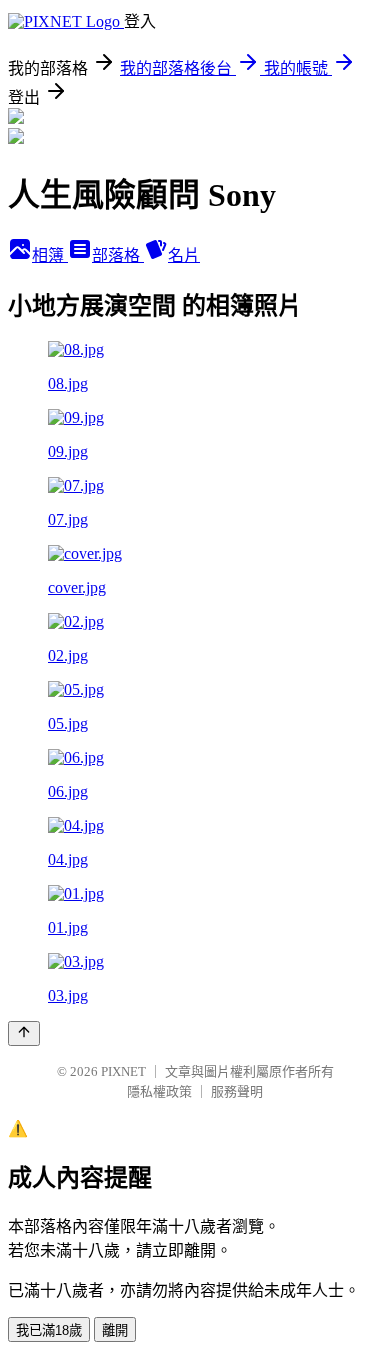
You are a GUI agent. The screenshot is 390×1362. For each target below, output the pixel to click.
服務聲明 (237, 1091)
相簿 (50, 255)
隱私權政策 (159, 1091)
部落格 (118, 255)
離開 (115, 1330)
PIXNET (123, 1071)
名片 (184, 255)
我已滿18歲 (49, 1330)
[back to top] (24, 1033)
